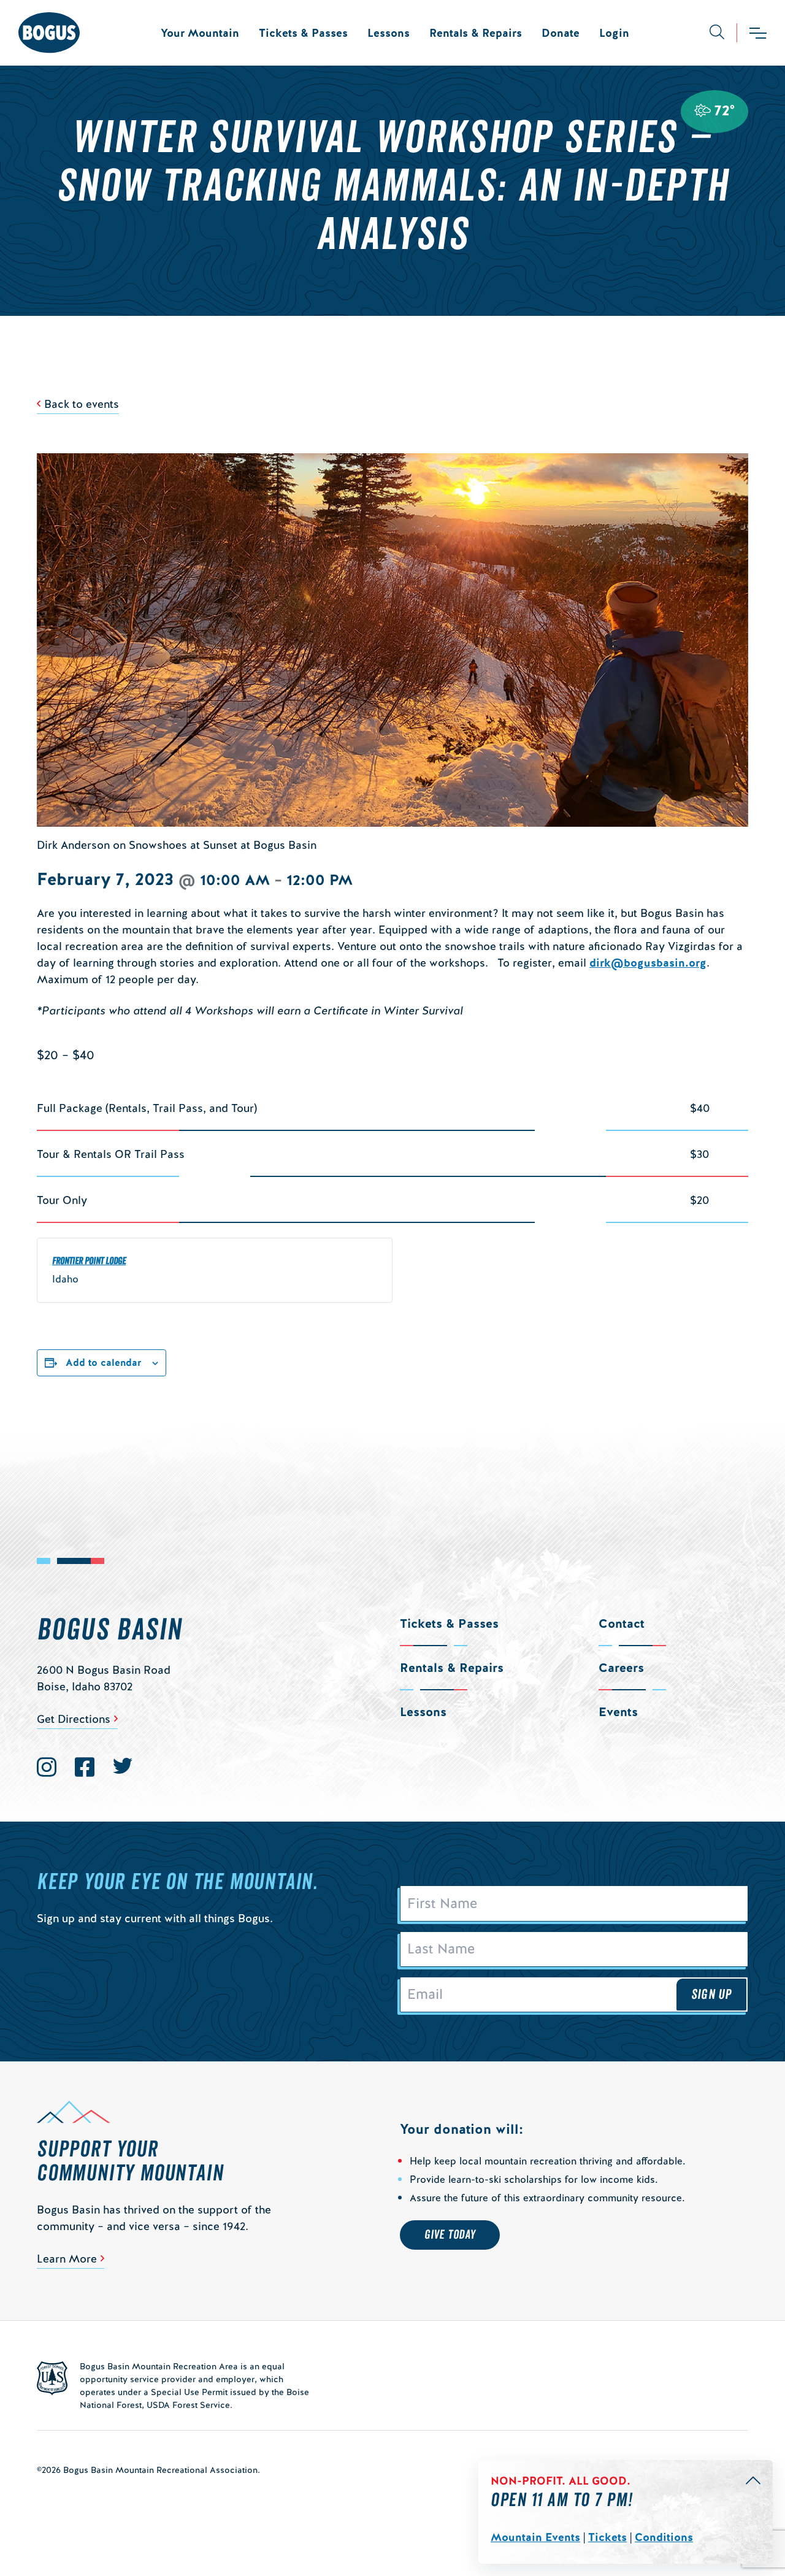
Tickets (607, 2537)
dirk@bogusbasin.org (648, 963)
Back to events (82, 404)
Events (618, 1712)
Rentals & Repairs (476, 33)
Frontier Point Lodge (89, 1261)
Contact (622, 1623)
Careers (621, 1668)
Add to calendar (104, 1363)
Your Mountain (200, 33)
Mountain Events (535, 2537)
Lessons (389, 33)
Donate (561, 33)
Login (614, 33)
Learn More (67, 2259)
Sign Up (711, 1995)
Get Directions (74, 1719)
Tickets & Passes (303, 33)
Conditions (664, 2537)
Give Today (450, 2235)
